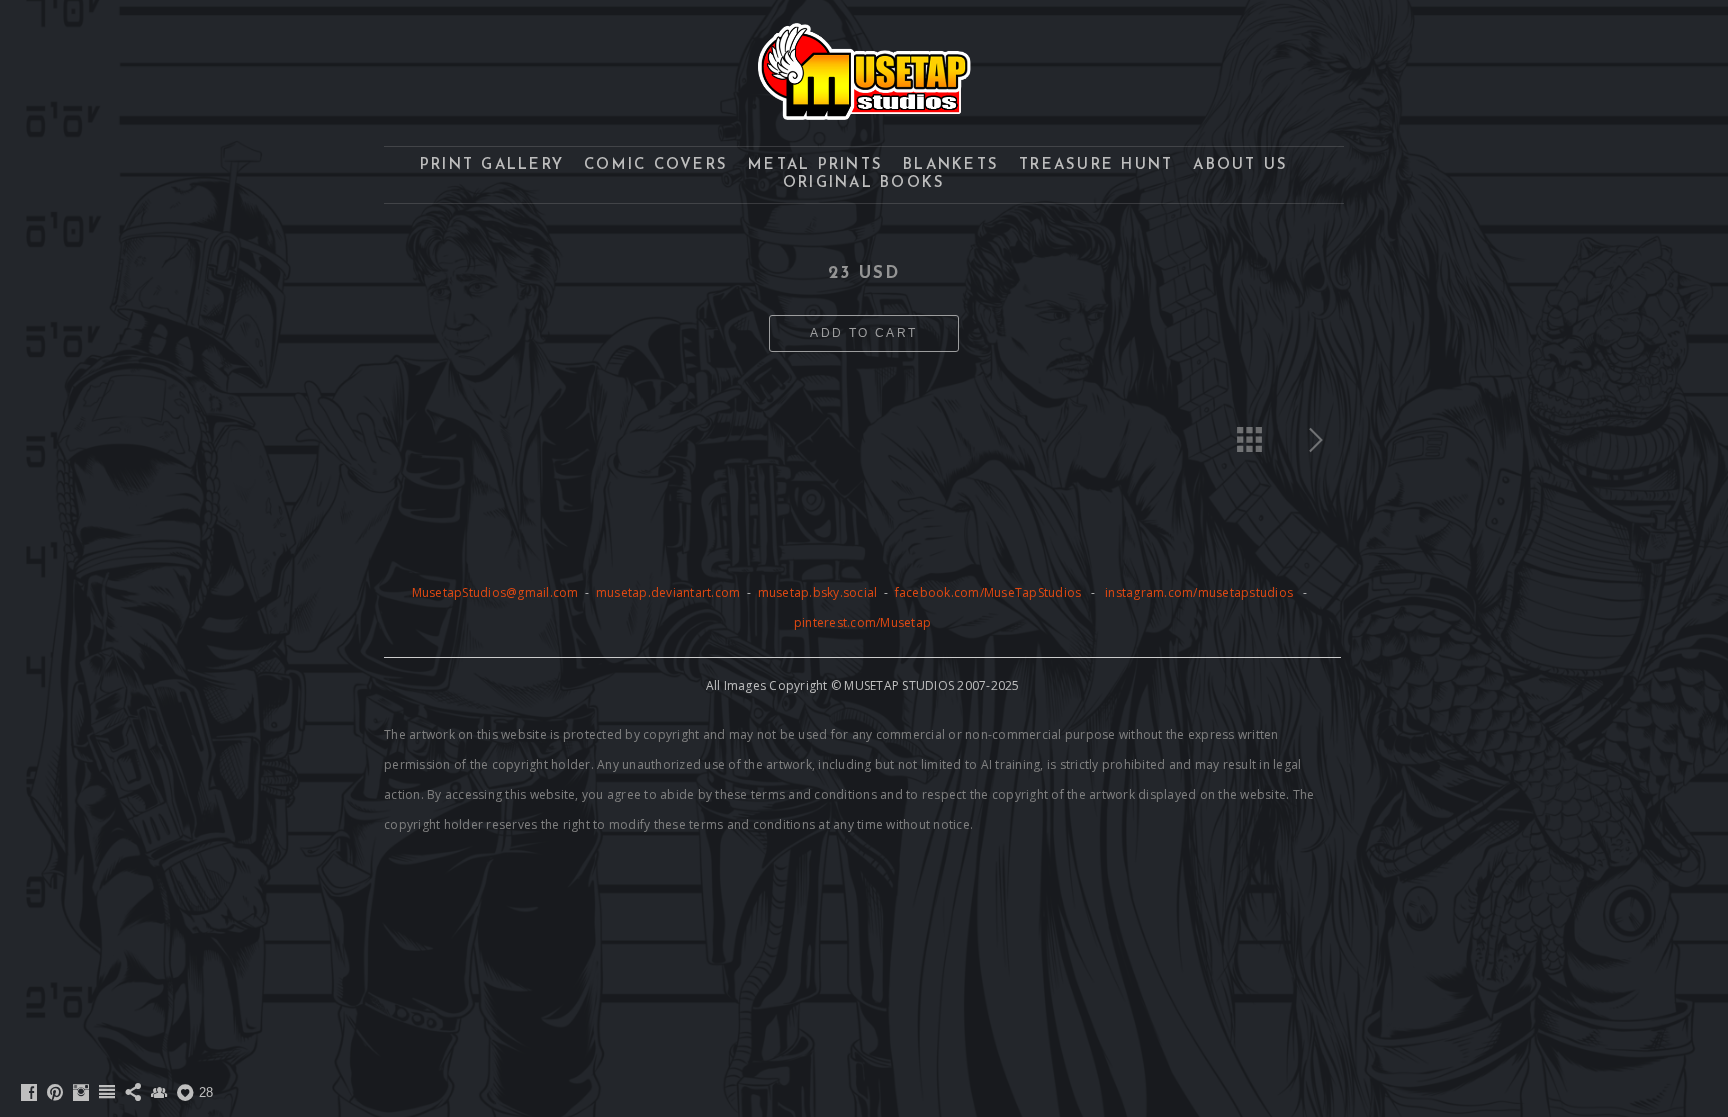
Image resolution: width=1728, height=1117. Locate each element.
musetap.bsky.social (819, 592)
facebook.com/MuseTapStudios (988, 592)
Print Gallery (492, 165)
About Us (1240, 165)
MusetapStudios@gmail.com (497, 592)
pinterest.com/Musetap (862, 622)
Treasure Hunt (1096, 165)
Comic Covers (656, 165)
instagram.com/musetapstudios (1199, 592)
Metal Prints (815, 165)
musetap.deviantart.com (668, 592)
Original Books (864, 183)
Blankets (951, 165)
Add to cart (863, 333)
